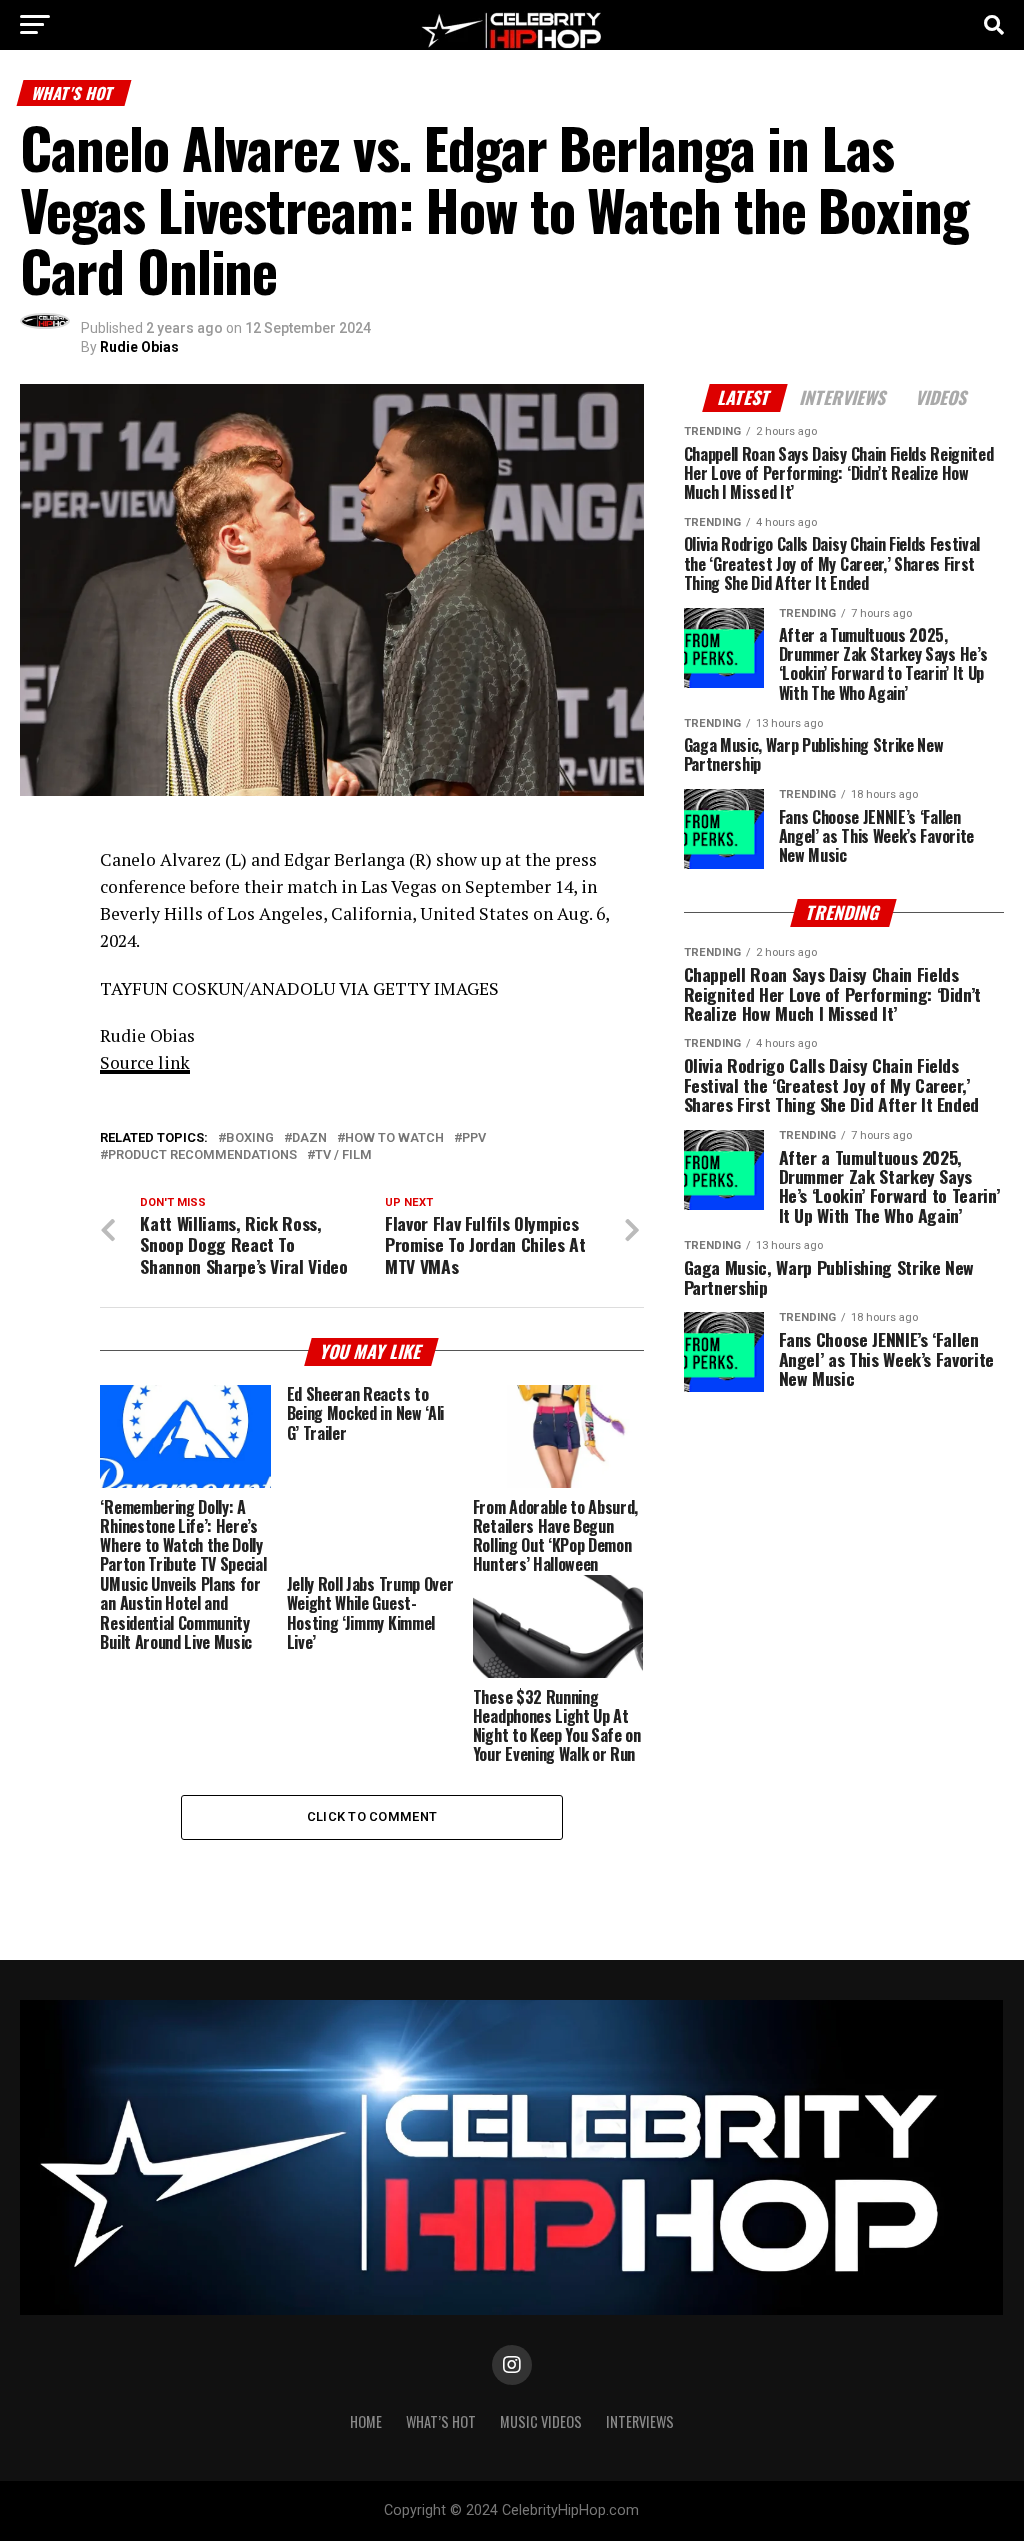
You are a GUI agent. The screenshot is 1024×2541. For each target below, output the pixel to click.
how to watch (394, 1138)
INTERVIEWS (640, 2421)
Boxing (250, 1138)
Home (366, 2421)
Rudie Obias (139, 347)
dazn (309, 1138)
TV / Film (343, 1155)
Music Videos (541, 2421)
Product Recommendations (202, 1155)
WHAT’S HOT (441, 2421)
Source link (145, 1062)
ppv (474, 1138)
